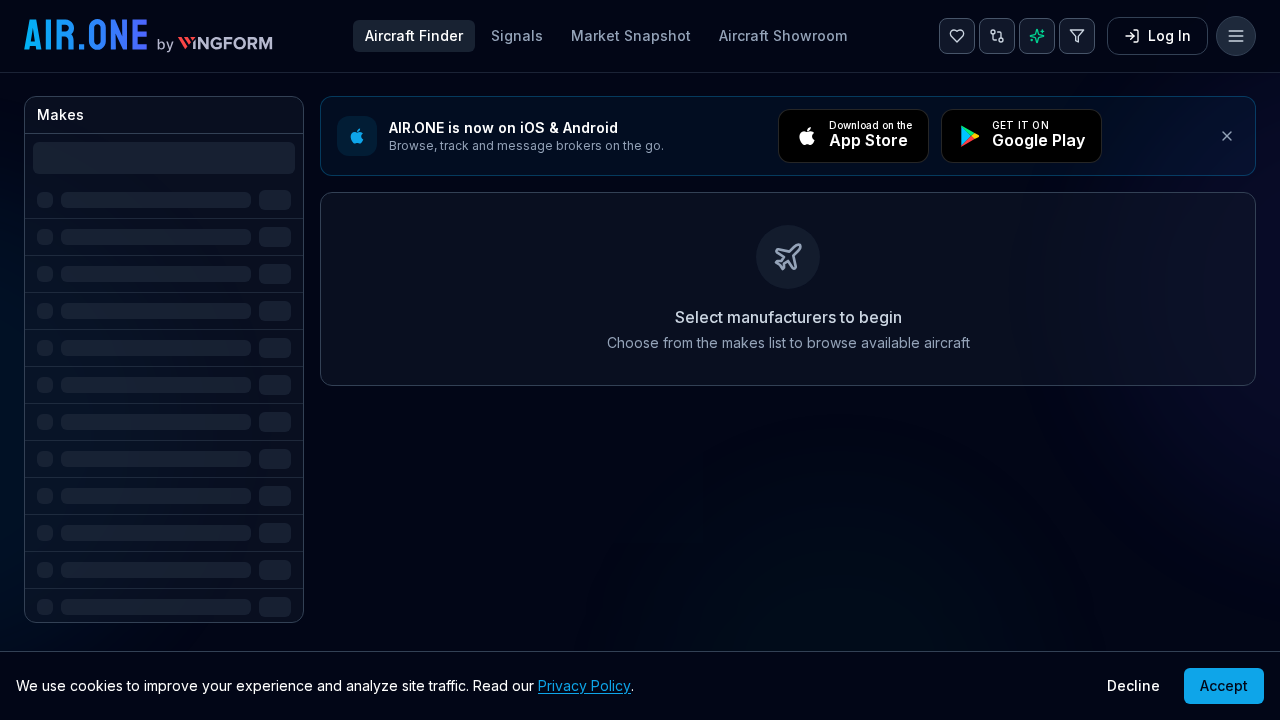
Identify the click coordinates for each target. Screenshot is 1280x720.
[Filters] (1077, 36)
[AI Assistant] (1037, 36)
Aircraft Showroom (783, 35)
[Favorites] (957, 36)
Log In (1169, 35)
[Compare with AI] (997, 36)
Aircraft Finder (414, 35)
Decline (1133, 685)
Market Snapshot (631, 35)
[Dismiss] (1227, 136)
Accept (1224, 685)
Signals (517, 35)
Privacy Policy (584, 685)
